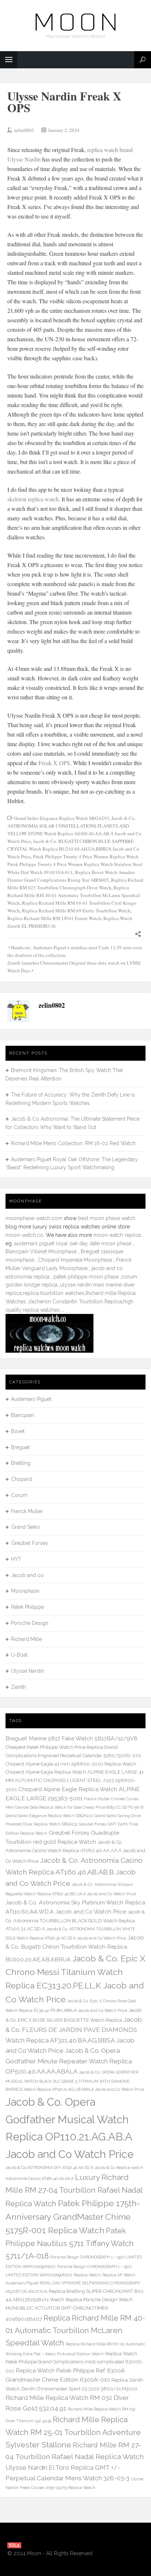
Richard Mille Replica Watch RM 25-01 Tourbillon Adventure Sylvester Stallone (73, 2432)
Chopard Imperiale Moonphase (75, 1260)
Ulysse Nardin (27, 1671)
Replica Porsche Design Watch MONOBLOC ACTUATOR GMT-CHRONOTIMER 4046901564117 (69, 2309)
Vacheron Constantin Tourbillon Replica (75, 1302)
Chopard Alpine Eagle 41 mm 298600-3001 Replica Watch (71, 1764)
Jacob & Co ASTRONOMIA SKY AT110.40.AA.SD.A (49, 2167)
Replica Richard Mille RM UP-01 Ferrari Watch (54, 918)
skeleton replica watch (33, 499)
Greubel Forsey (30, 1543)
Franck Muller (27, 1511)
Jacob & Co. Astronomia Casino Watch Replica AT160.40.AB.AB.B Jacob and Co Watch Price (74, 1872)
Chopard (21, 1479)
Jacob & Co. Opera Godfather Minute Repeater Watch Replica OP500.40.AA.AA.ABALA (69, 2061)
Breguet (20, 1447)
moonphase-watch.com (34, 1218)
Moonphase (25, 1591)
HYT (16, 1559)
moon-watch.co (24, 1235)
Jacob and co (27, 1575)
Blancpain (23, 1415)
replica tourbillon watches (54, 1293)
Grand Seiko (25, 1527)
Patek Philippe (27, 1607)
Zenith (19, 1687)
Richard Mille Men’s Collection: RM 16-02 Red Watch (73, 1143)
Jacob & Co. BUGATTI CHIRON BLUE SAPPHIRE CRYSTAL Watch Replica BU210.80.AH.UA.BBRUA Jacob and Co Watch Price (73, 849)
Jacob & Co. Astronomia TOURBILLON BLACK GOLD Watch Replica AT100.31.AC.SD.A (75, 1920)
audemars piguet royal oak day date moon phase (73, 1243)
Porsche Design (30, 1623)
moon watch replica (117, 1235)
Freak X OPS (54, 763)
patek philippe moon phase (86, 1277)
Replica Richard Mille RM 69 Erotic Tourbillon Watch (76, 911)
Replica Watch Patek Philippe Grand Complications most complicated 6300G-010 (74, 2362)
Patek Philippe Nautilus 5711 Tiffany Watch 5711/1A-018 (70, 2243)
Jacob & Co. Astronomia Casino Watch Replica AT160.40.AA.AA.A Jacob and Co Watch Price (75, 1852)
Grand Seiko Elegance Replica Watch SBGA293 (62, 818)
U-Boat (19, 1655)
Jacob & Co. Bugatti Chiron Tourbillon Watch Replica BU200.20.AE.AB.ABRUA (75, 1948)
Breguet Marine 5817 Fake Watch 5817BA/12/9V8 (71, 1738)
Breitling (21, 1463)
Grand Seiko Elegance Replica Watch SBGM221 (49, 1816)
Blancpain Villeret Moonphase (41, 1251)
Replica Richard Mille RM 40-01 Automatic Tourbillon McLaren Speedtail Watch (74, 895)
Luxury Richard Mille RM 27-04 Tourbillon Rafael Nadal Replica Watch (74, 2190)
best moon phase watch (107, 1218)
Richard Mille (26, 1639)
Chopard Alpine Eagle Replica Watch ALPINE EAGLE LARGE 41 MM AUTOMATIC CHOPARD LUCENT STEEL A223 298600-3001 (75, 1781)
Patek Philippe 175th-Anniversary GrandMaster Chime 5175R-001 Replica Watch (73, 2217)
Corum (19, 1495)
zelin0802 (24, 130)
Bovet (18, 1431)
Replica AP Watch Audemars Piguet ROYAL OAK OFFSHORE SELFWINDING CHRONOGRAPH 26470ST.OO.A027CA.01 (73, 2283)
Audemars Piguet (31, 1399)
